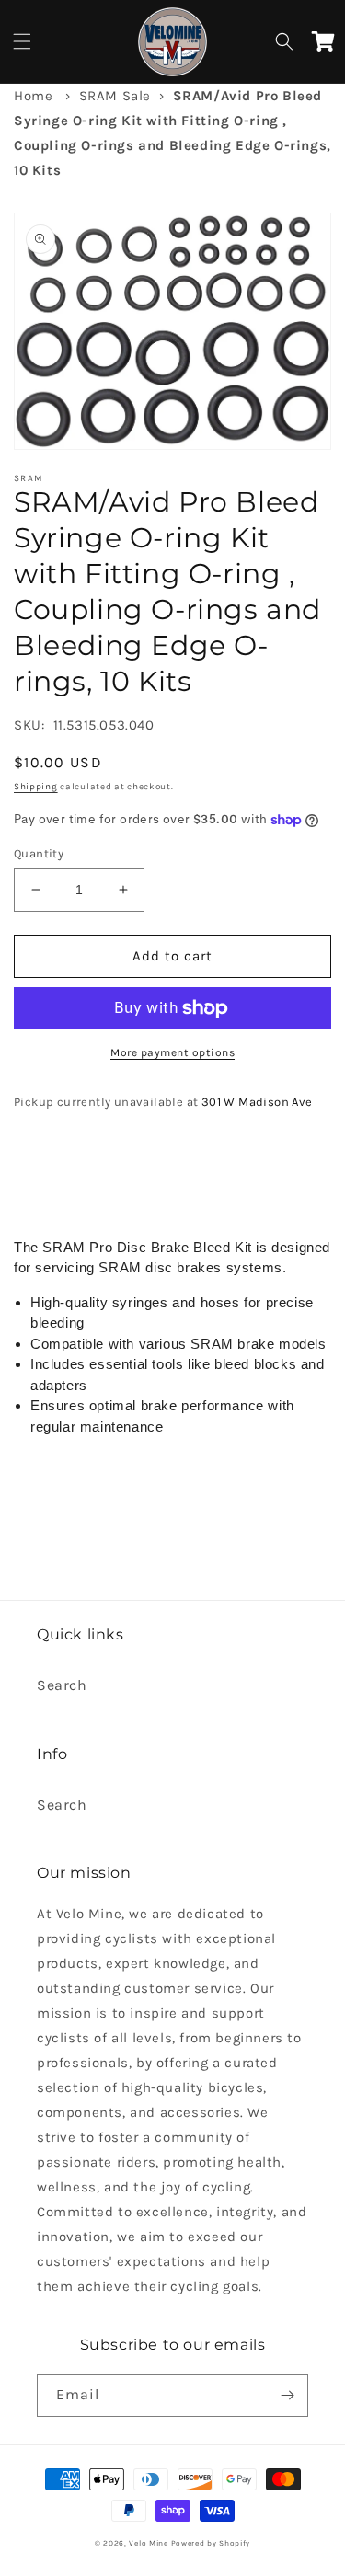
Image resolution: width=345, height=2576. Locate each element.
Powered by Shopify (211, 2543)
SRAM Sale (115, 96)
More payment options (172, 1052)
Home (33, 96)
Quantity (39, 853)
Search (62, 1685)
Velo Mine (148, 2543)
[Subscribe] (287, 2395)
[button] (22, 41)
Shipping (36, 787)
